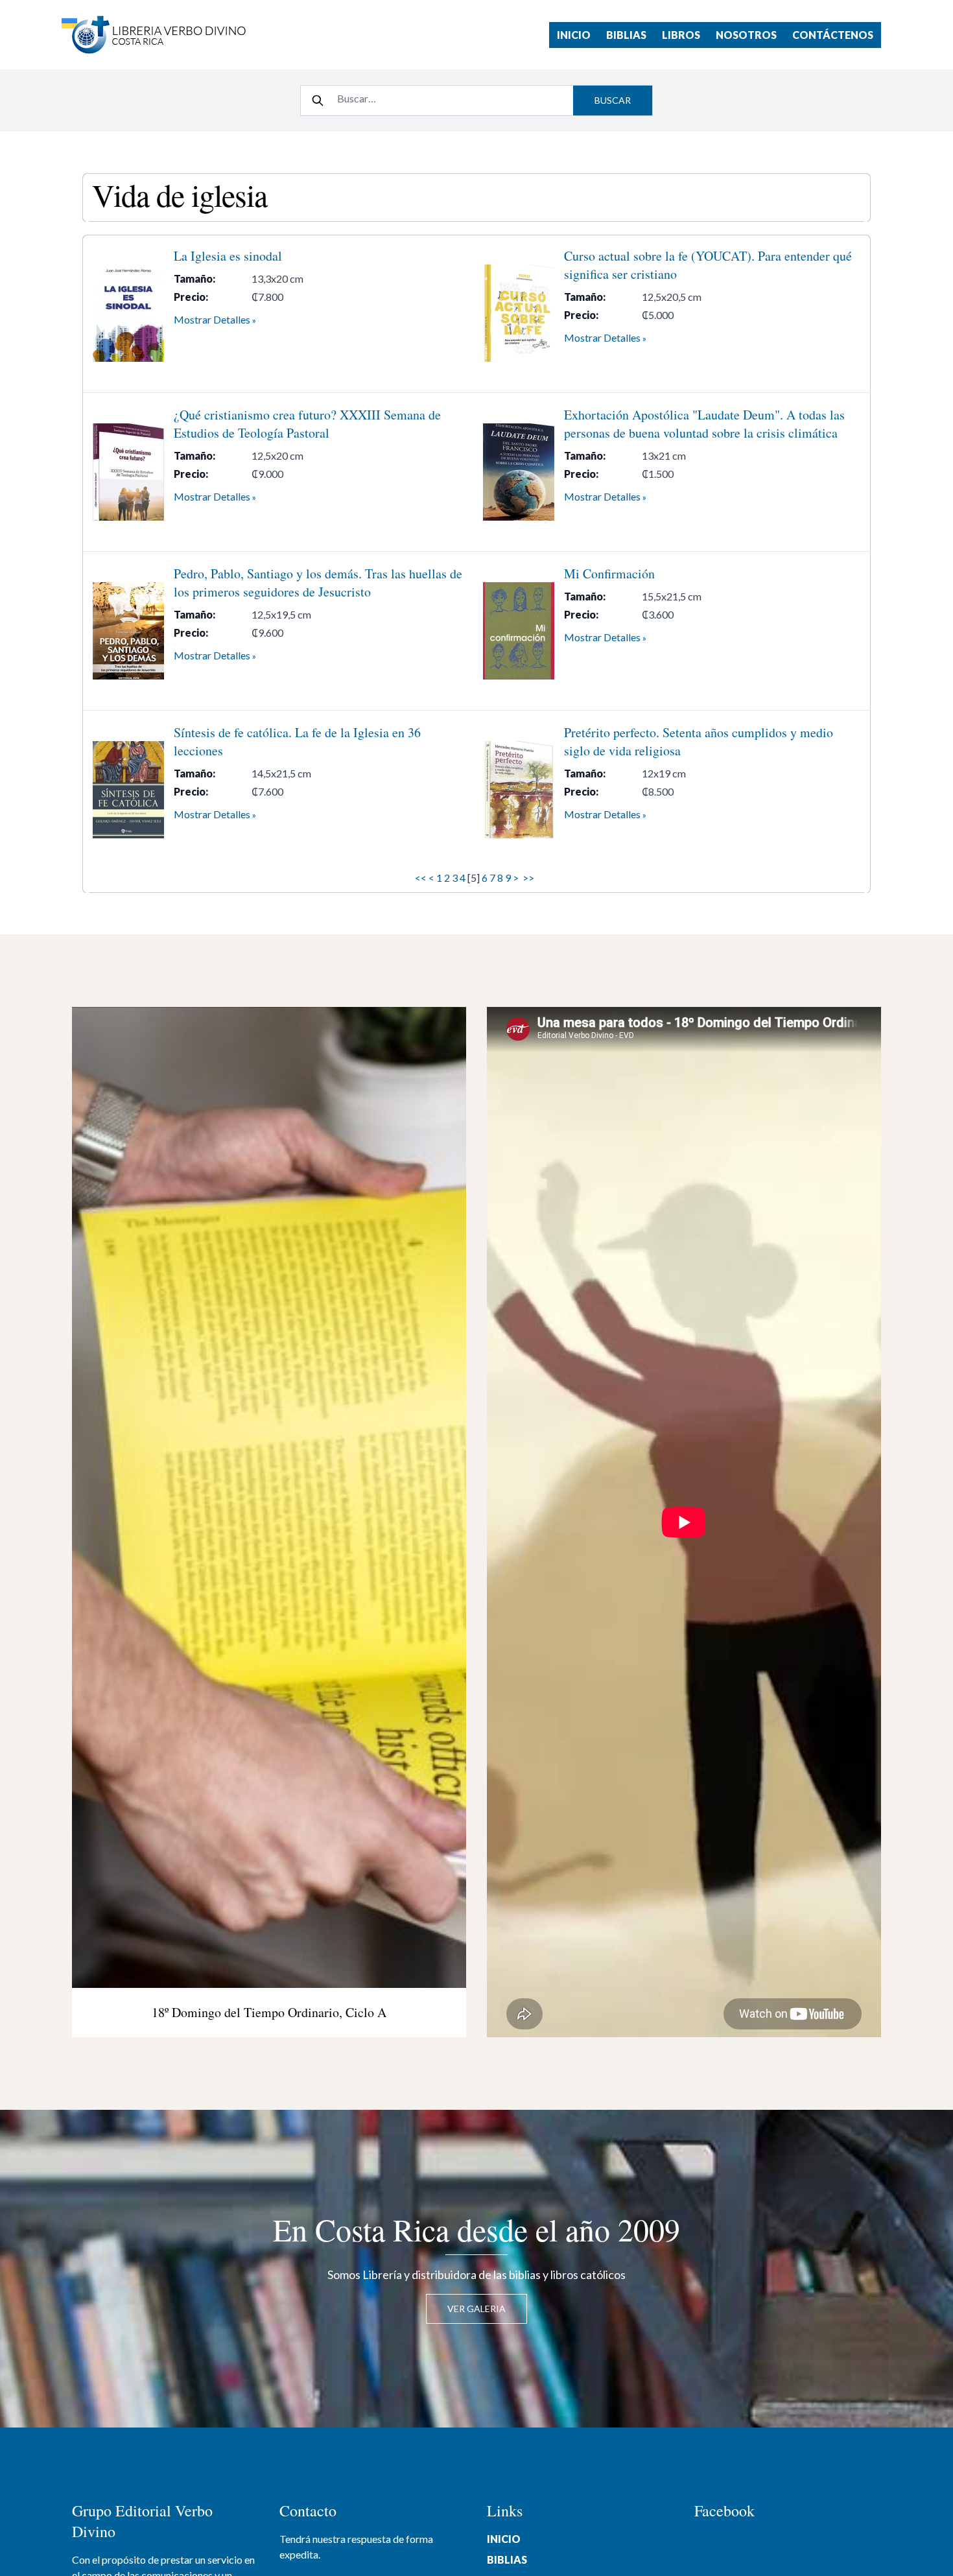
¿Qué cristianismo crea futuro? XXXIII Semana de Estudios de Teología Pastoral (307, 424)
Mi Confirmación (609, 573)
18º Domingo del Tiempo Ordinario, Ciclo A (269, 2012)
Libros (681, 35)
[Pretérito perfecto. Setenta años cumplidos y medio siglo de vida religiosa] (519, 790)
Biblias (626, 35)
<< (421, 878)
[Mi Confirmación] (519, 631)
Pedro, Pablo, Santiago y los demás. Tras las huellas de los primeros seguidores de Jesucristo (318, 583)
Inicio (574, 35)
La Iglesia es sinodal (228, 256)
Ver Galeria (476, 2309)
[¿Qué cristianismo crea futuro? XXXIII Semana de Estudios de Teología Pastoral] (128, 472)
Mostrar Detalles (212, 319)
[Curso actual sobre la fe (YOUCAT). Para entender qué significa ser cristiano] (519, 313)
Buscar (613, 100)
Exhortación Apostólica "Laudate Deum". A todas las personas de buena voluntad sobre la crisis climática (704, 424)
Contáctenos (833, 35)
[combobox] (451, 99)
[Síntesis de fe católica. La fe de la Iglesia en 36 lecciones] (128, 790)
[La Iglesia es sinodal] (128, 313)
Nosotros (746, 35)
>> (529, 878)
